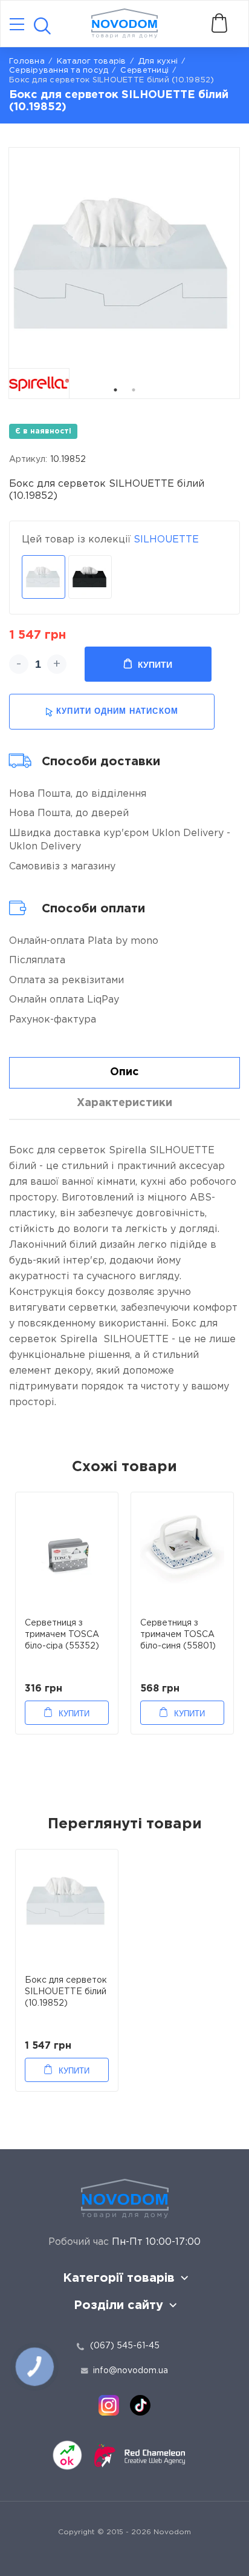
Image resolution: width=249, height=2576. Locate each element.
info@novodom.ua (131, 2371)
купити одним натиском (117, 711)
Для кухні (158, 61)
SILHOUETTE (166, 540)
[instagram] (109, 2405)
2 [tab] (134, 390)
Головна (27, 61)
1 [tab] (115, 390)
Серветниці (144, 71)
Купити (155, 665)
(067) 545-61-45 (125, 2346)
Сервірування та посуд (59, 71)
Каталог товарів (92, 61)
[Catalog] (17, 25)
